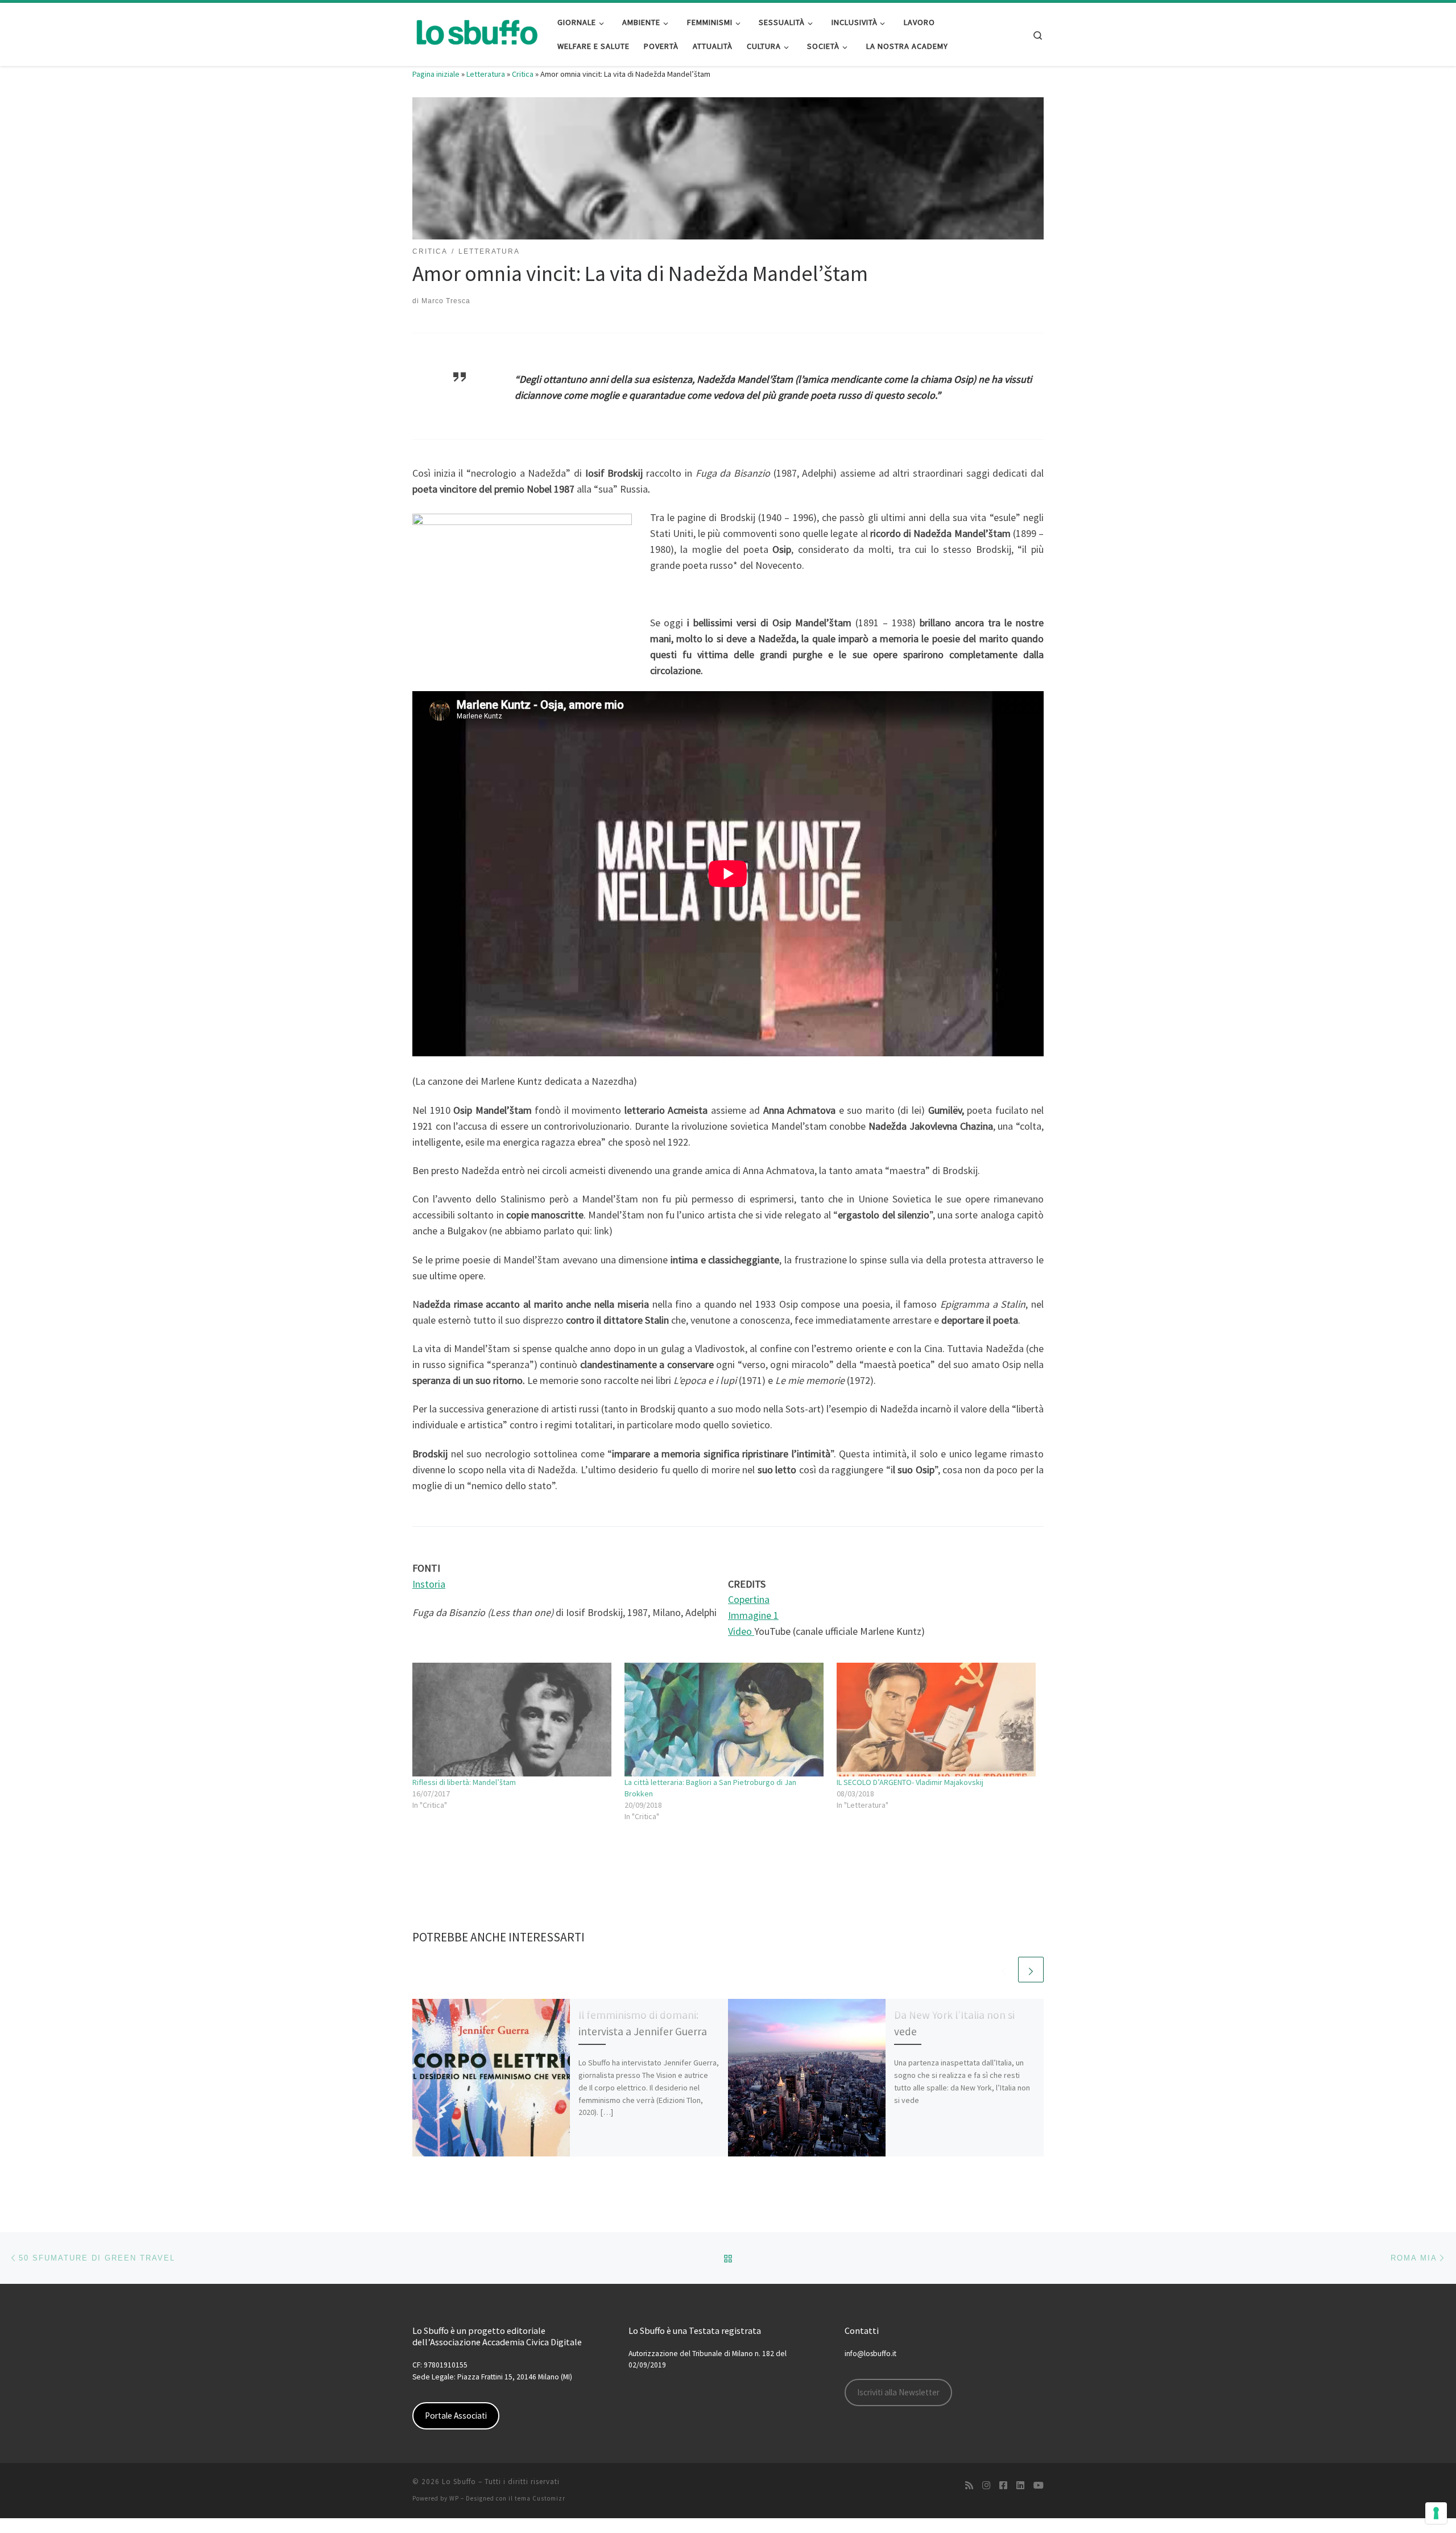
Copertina (749, 1599)
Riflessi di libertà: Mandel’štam (464, 1782)
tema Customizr (540, 2498)
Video (741, 1631)
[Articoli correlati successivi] (1031, 1970)
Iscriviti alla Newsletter (898, 2392)
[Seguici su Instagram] (986, 2486)
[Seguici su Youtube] (1039, 2486)
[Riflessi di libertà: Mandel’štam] (513, 1720)
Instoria (429, 1584)
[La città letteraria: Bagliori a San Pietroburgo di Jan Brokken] (725, 1720)
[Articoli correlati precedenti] (1004, 1970)
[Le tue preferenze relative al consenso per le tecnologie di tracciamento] (1436, 2513)
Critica (523, 74)
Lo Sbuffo (459, 2482)
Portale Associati (456, 2416)
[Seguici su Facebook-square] (1003, 2486)
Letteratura (486, 74)
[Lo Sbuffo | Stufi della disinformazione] (476, 32)
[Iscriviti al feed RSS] (969, 2486)
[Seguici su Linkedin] (1020, 2486)
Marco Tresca (446, 301)
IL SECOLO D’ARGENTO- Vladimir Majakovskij (910, 1782)
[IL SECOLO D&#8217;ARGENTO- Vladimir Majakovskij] (937, 1720)
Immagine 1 (753, 1615)
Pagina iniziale (436, 74)
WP (454, 2498)
